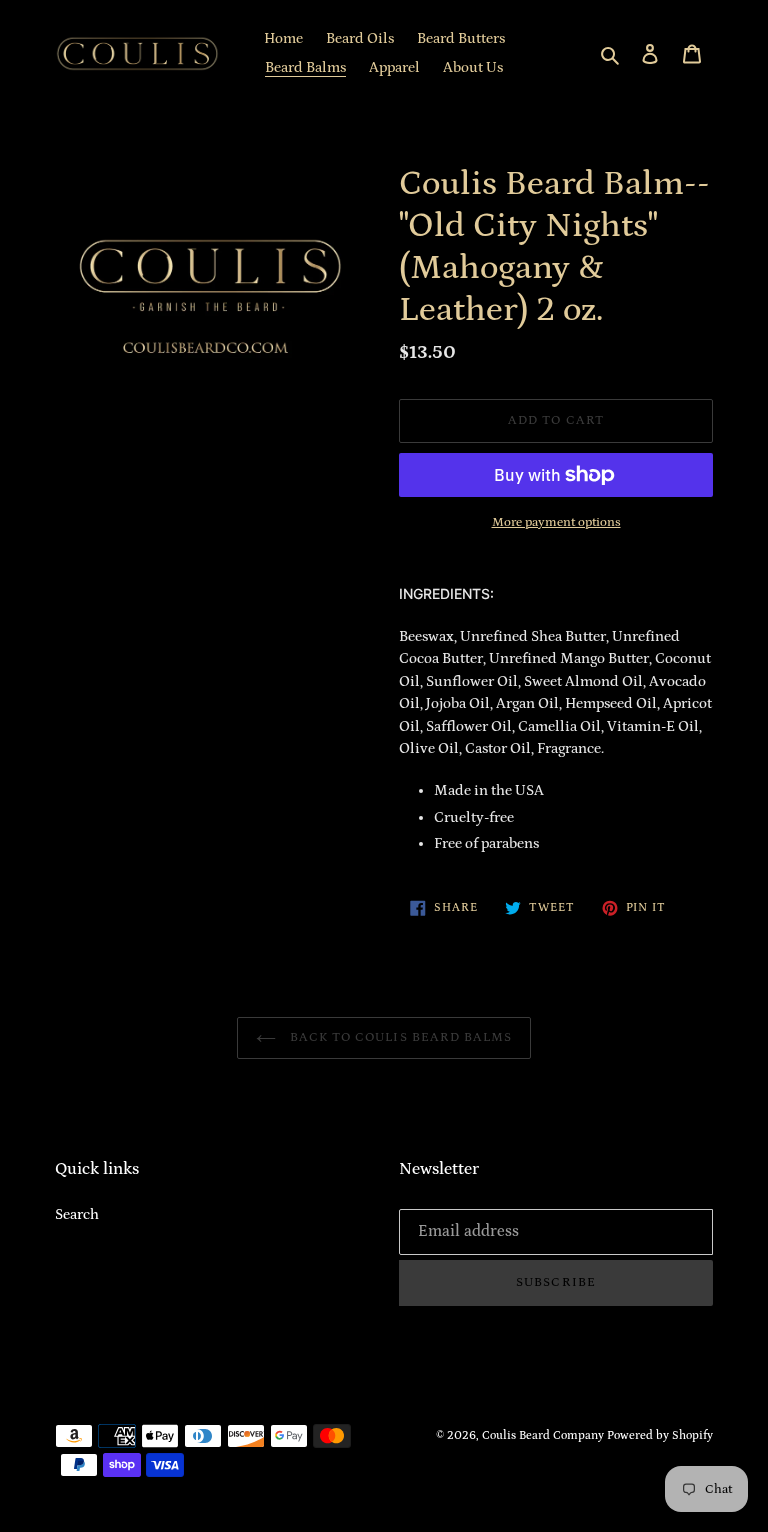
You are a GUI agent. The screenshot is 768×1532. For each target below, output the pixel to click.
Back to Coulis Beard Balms (399, 1037)
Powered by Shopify (660, 1435)
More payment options (556, 522)
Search (77, 1214)
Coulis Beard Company (543, 1435)
